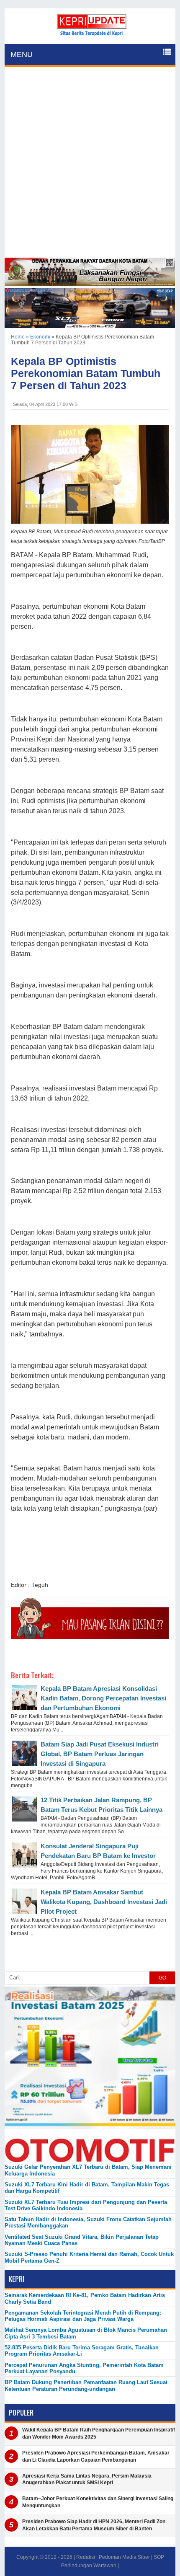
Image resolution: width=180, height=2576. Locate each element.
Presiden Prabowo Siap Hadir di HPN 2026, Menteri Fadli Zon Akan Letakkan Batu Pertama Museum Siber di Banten (94, 2525)
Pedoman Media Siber (124, 2557)
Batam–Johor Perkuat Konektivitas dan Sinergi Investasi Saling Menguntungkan (98, 2502)
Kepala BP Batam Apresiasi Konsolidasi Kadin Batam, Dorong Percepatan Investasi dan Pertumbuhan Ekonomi (103, 1698)
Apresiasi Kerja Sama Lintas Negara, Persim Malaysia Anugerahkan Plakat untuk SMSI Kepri (87, 2479)
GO (162, 1978)
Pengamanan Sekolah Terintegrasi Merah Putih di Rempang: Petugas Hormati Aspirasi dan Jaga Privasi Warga (83, 2316)
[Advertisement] (90, 163)
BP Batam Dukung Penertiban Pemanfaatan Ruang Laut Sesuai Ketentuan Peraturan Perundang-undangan (86, 2385)
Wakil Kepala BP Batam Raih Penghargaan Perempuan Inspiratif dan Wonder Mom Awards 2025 (99, 2433)
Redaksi (86, 2557)
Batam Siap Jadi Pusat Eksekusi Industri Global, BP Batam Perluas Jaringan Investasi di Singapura (100, 1754)
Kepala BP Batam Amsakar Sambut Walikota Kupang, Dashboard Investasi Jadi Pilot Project (104, 1902)
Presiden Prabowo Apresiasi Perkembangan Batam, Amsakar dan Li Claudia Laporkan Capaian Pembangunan (96, 2456)
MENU (22, 54)
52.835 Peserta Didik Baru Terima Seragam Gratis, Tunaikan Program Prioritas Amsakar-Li (82, 2351)
